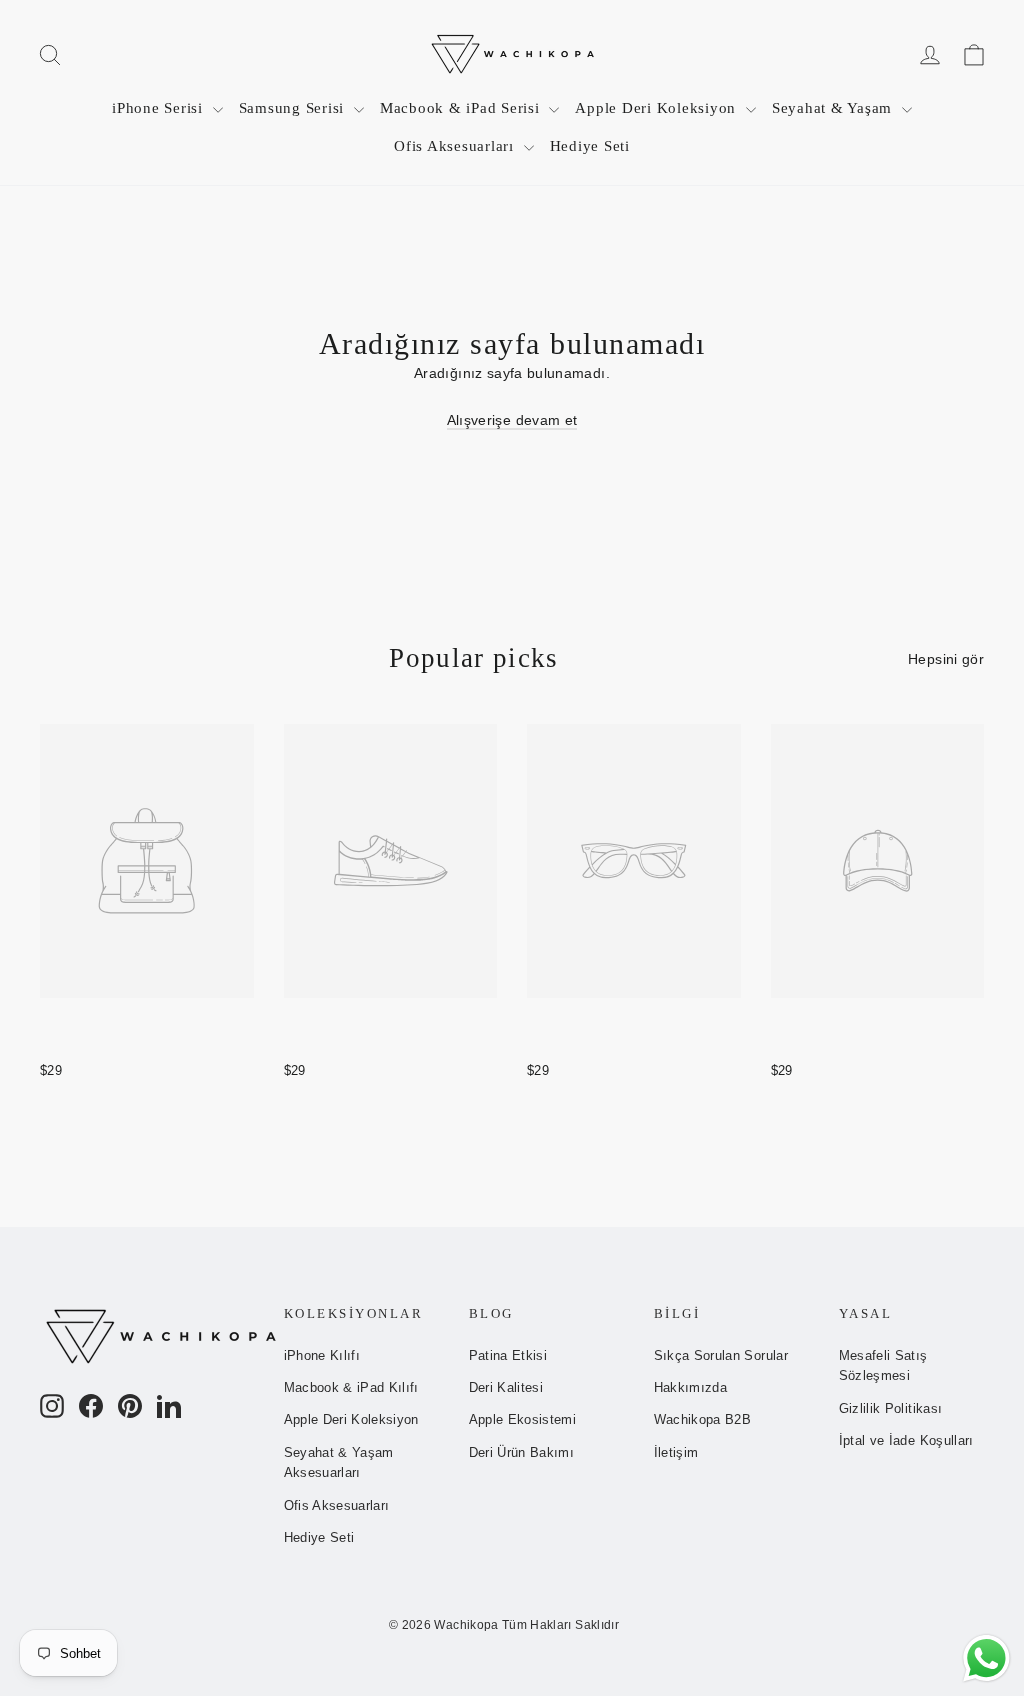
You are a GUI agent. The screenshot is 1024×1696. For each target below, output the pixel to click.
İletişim (676, 1452)
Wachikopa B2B (703, 1419)
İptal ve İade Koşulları (906, 1440)
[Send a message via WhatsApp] (986, 1658)
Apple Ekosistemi (523, 1419)
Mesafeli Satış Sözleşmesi (883, 1366)
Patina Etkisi (508, 1355)
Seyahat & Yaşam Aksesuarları (339, 1463)
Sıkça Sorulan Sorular (721, 1355)
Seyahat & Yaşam (834, 108)
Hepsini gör (946, 659)
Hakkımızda (691, 1387)
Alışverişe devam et (512, 420)
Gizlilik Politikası (891, 1408)
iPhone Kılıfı (322, 1355)
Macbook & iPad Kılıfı (351, 1387)
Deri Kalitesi (506, 1387)
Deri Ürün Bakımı (522, 1452)
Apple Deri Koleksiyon (658, 108)
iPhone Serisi (160, 108)
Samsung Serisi (294, 108)
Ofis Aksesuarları (456, 146)
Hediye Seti (590, 146)
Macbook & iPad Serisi (462, 108)
